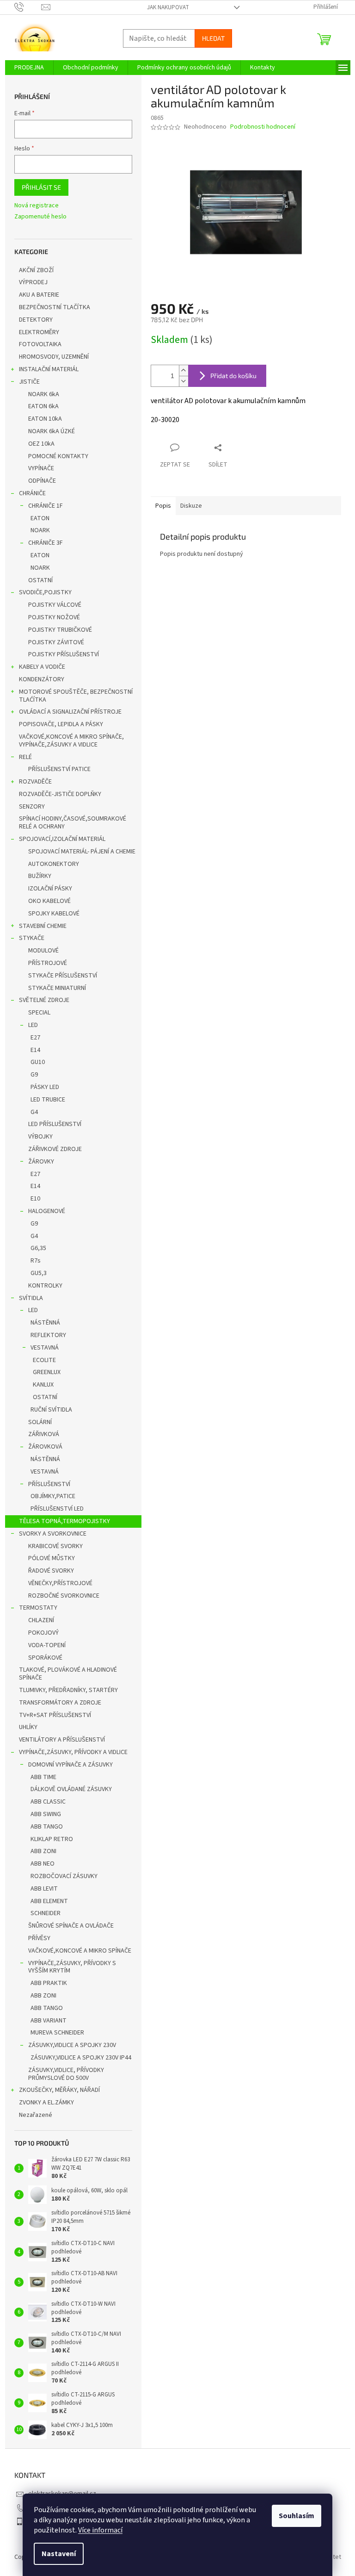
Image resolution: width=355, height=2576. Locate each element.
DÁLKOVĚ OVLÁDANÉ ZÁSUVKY (71, 1789)
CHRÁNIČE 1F (46, 506)
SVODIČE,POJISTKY (45, 592)
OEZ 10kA (41, 444)
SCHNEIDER (46, 1913)
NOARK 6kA (44, 394)
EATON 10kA (45, 419)
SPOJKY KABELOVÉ (54, 914)
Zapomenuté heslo (40, 217)
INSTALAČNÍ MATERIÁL (49, 369)
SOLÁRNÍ (40, 1422)
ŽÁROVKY (41, 1162)
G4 (34, 1112)
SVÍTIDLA (31, 1298)
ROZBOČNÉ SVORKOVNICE (64, 1596)
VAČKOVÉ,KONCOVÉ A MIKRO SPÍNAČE (80, 1951)
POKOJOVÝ (43, 1633)
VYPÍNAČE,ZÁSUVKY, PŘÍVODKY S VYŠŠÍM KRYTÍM (72, 1967)
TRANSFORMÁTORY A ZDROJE (60, 1703)
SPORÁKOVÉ (45, 1658)
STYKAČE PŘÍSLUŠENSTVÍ (63, 976)
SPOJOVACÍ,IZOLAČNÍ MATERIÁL (62, 839)
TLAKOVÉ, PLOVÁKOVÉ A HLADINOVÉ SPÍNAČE (68, 1674)
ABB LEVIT (44, 1889)
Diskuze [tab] (191, 506)
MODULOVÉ (43, 951)
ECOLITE (44, 1360)
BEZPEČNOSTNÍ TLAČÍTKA (55, 307)
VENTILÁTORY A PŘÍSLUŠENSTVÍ (62, 1740)
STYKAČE (32, 938)
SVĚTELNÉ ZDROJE (44, 1000)
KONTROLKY (45, 1286)
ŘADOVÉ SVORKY (51, 1571)
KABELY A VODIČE (42, 667)
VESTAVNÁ (45, 1348)
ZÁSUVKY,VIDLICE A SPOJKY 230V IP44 (81, 2058)
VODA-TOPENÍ (47, 1645)
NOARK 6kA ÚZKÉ (52, 431)
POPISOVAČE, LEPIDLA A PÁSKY (61, 724)
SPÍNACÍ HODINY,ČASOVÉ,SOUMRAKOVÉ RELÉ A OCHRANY (73, 823)
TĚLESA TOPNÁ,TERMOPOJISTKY (64, 1521)
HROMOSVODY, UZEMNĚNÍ (54, 357)
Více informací (100, 2530)
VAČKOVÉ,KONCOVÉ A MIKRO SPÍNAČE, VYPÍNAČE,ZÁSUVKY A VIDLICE (71, 741)
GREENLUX (47, 1372)
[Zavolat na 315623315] (28, 7)
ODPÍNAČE (42, 481)
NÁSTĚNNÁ (45, 1323)
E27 (35, 1038)
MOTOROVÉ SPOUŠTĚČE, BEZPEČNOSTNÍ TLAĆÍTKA (76, 696)
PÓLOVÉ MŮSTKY (52, 1558)
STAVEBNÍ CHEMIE (43, 926)
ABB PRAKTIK (49, 1983)
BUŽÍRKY (40, 876)
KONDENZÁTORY (42, 679)
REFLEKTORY (48, 1335)
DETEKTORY (36, 320)
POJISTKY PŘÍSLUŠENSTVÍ (64, 654)
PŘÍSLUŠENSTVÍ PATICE (59, 769)
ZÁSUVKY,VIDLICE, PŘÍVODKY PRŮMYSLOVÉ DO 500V (66, 2074)
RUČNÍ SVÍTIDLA (51, 1410)
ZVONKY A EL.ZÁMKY (46, 2103)
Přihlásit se (41, 187)
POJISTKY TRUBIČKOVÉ (60, 630)
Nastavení (59, 2554)
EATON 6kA (43, 406)
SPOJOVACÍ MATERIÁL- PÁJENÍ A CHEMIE (82, 852)
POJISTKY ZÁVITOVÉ (56, 642)
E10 (35, 1199)
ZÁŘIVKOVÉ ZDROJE (55, 1149)
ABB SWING (46, 1814)
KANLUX (43, 1385)
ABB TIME (43, 1777)
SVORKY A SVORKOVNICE (53, 1534)
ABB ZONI (43, 1851)
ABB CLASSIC (48, 1802)
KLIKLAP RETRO (52, 1839)
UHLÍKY (28, 1727)
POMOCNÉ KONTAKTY (58, 456)
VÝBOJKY (40, 1137)
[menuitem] (29, 68)
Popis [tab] (163, 506)
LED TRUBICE (48, 1100)
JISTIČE (29, 382)
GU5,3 (39, 1273)
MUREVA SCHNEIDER (57, 2033)
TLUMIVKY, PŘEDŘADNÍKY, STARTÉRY (68, 1690)
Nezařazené (36, 2115)
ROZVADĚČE (35, 782)
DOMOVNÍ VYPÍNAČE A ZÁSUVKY (70, 1765)
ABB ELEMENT (49, 1901)
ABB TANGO (47, 1827)
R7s (36, 1261)
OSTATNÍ (40, 580)
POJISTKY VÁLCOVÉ (55, 605)
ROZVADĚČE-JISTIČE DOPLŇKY (60, 794)
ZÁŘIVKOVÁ (44, 1434)
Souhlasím (297, 2516)
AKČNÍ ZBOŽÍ (36, 270)
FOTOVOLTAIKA (40, 344)
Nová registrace (37, 206)
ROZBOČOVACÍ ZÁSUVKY (64, 1876)
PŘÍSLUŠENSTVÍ (49, 1484)
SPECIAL (39, 1013)
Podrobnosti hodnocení (263, 127)
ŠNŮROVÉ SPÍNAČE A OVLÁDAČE (71, 1926)
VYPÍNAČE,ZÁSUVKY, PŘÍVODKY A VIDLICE (73, 1752)
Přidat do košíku (233, 376)
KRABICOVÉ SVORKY (55, 1546)
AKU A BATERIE (39, 295)
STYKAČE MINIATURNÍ (57, 988)
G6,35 (38, 1248)
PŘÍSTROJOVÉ (48, 963)
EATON (40, 518)
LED (33, 1025)
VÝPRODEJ (33, 282)
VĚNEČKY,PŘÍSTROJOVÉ (60, 1583)
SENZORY (32, 807)
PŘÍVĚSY (39, 1938)
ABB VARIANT (49, 2021)
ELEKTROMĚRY (39, 332)
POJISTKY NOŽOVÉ (54, 617)
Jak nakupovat (168, 7)
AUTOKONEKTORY (54, 864)
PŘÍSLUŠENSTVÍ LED (57, 1509)
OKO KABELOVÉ (49, 901)
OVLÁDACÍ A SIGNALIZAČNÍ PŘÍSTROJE (70, 712)
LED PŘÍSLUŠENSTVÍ (55, 1124)
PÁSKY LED (45, 1087)
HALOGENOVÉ (47, 1211)
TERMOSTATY (38, 1608)
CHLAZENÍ (41, 1620)
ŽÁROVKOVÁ (45, 1447)
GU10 (38, 1062)
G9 (34, 1075)
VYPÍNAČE (41, 468)
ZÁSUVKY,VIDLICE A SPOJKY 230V (72, 2045)
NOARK (40, 530)
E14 (35, 1050)
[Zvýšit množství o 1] (184, 370)
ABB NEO (43, 1864)
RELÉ (25, 757)
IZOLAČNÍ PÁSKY (50, 889)
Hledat (213, 38)
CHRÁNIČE (32, 493)
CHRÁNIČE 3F (46, 543)
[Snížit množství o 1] (184, 381)
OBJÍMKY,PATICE (53, 1496)
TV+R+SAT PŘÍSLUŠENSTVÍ (55, 1715)
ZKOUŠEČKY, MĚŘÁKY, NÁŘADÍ (59, 2090)
